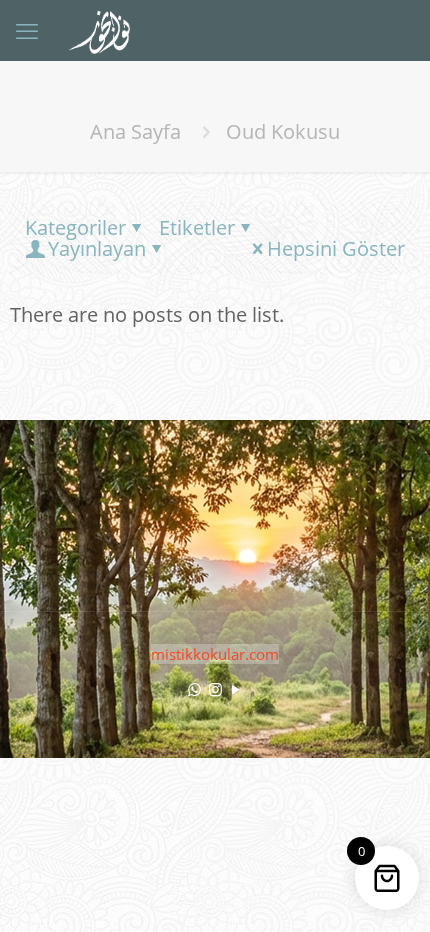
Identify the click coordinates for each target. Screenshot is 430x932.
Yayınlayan (97, 248)
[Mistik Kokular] (107, 30)
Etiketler (197, 227)
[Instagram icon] (215, 689)
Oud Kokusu (283, 131)
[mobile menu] (27, 30)
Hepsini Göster (336, 248)
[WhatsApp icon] (194, 689)
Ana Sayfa (135, 131)
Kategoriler (75, 227)
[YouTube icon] (236, 689)
